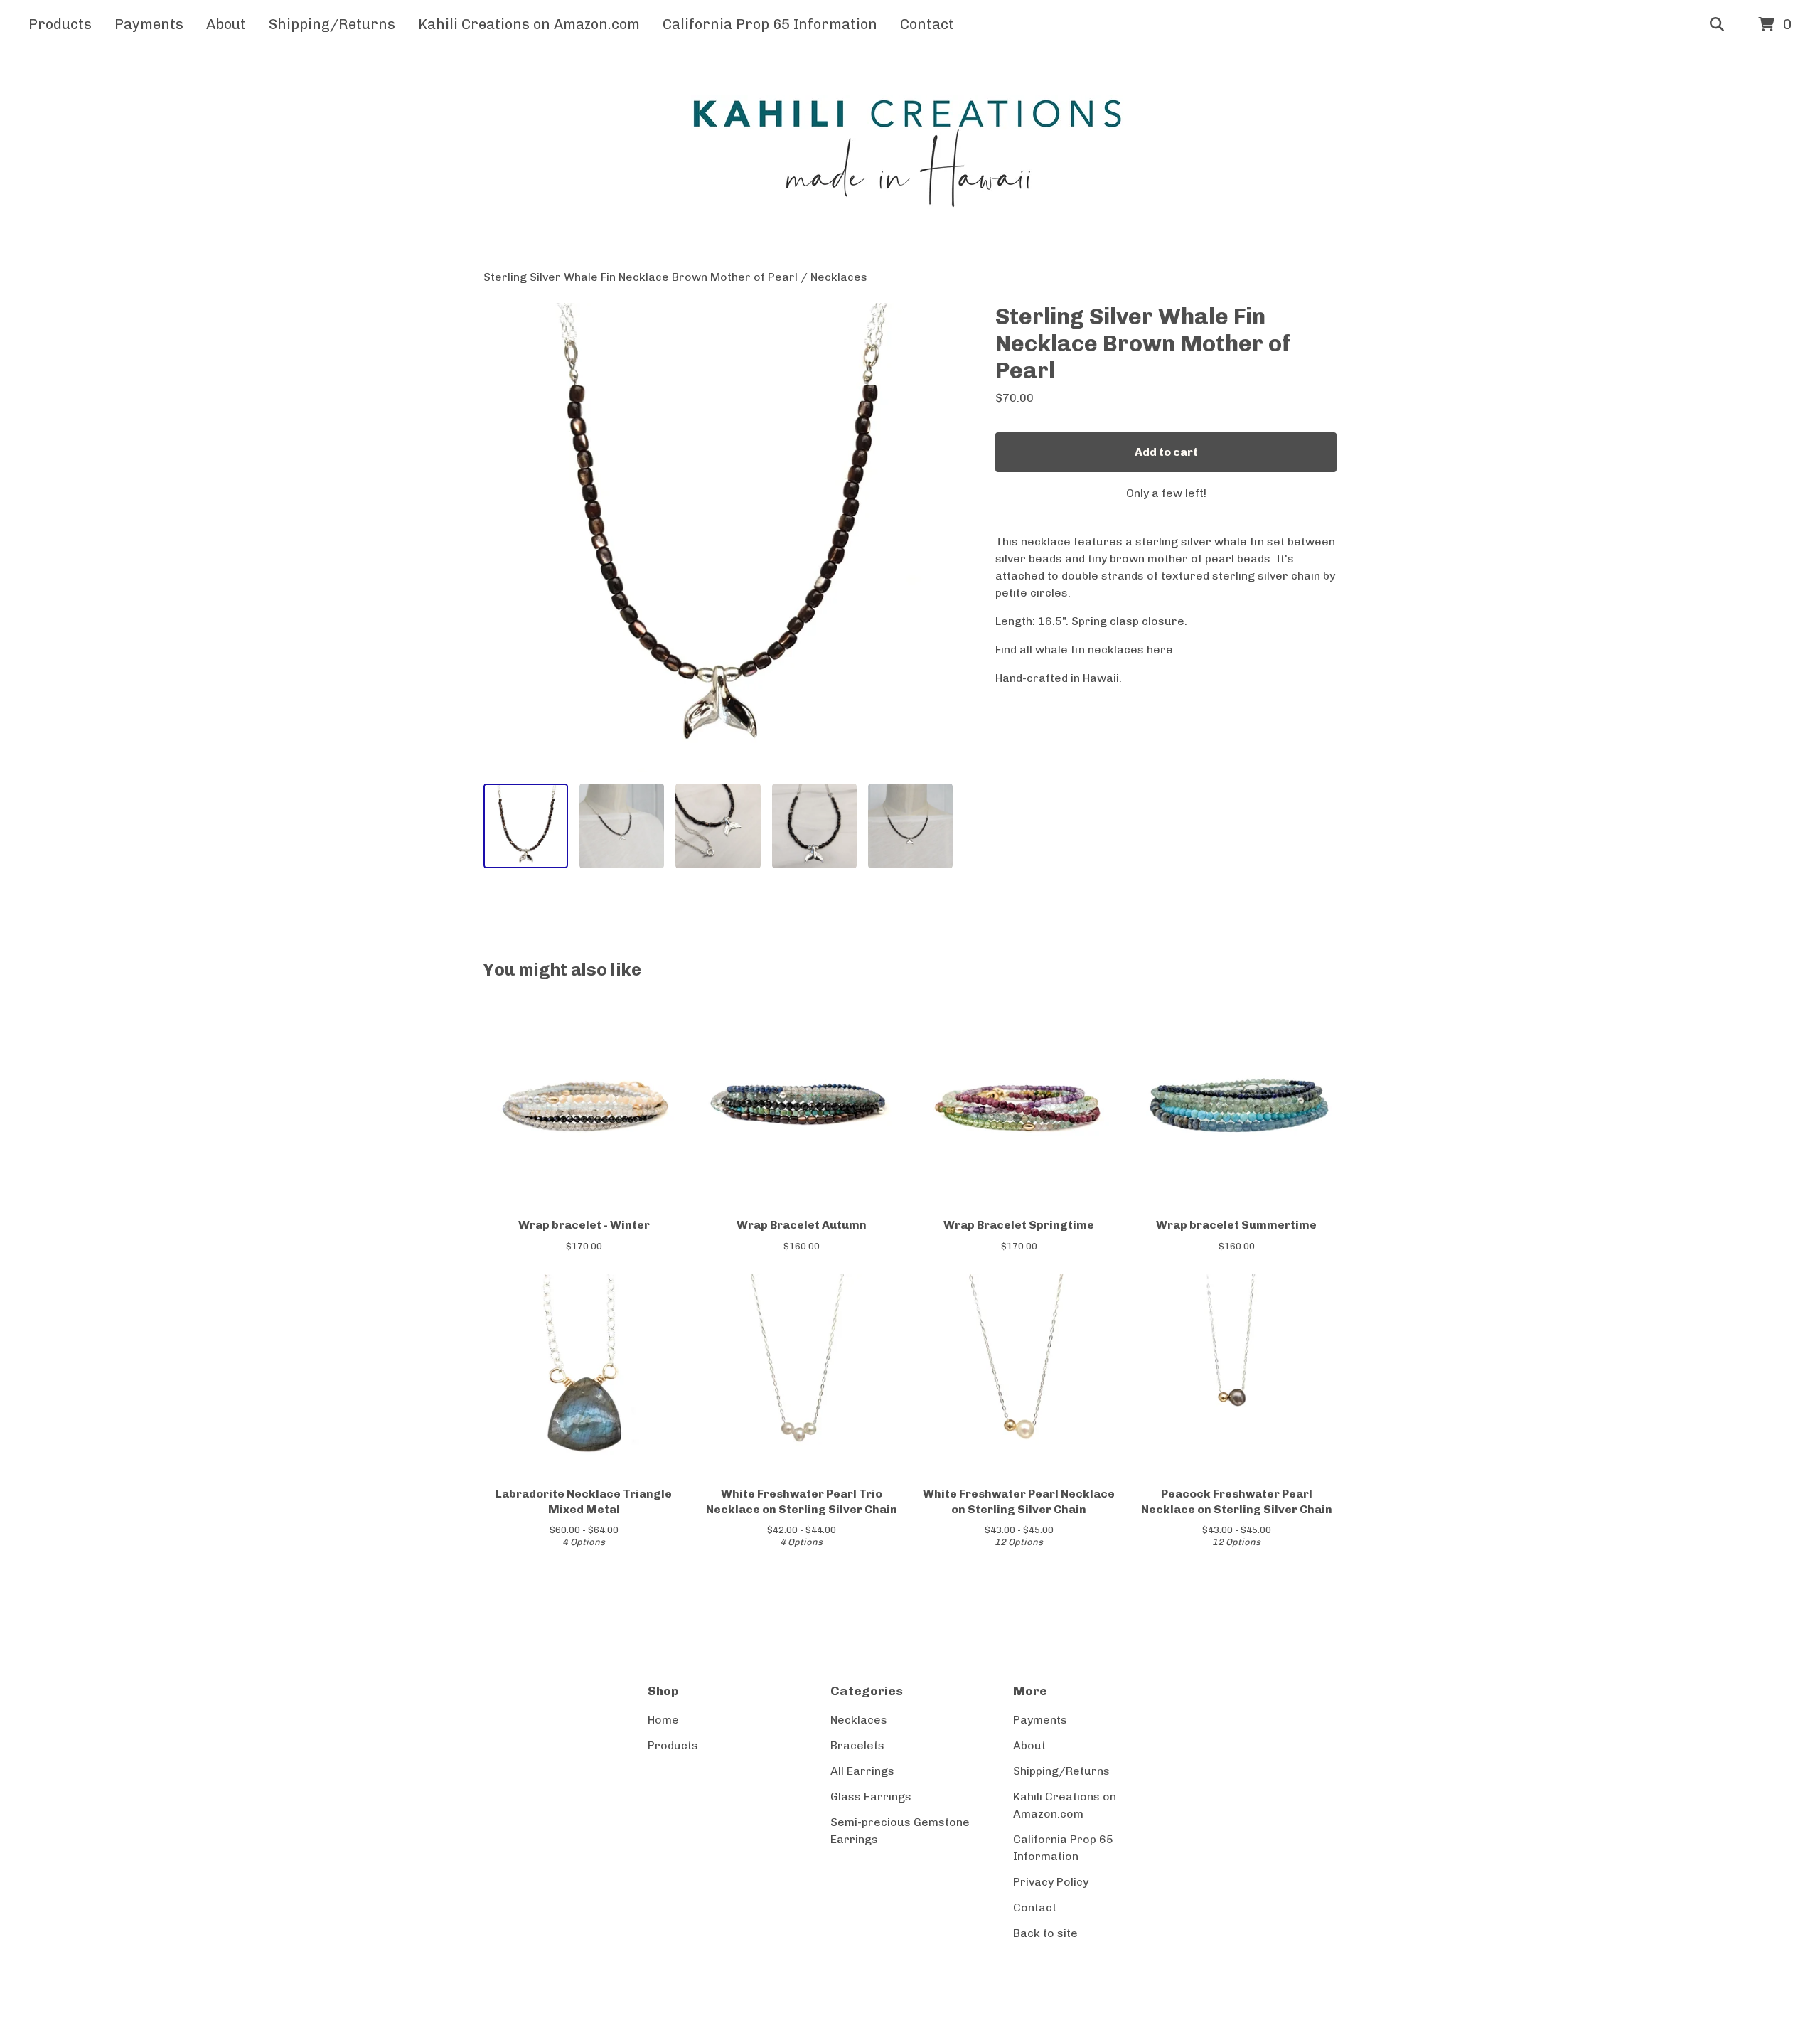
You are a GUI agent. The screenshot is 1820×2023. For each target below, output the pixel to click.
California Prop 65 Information (770, 24)
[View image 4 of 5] (814, 826)
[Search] (1717, 25)
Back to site (1045, 1933)
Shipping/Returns (332, 24)
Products (60, 24)
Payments (149, 24)
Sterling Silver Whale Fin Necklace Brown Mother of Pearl (641, 277)
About (226, 24)
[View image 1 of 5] (526, 826)
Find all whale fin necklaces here (1084, 650)
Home (663, 1720)
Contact (927, 24)
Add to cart (1166, 452)
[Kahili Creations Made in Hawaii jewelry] (910, 159)
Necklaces (839, 277)
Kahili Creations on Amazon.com (529, 24)
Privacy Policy (1051, 1882)
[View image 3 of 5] (718, 826)
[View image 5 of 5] (910, 826)
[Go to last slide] (503, 538)
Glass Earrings (871, 1797)
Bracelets (857, 1745)
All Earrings (862, 1771)
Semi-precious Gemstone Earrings (900, 1831)
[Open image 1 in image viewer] (718, 538)
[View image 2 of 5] (622, 826)
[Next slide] (933, 538)
